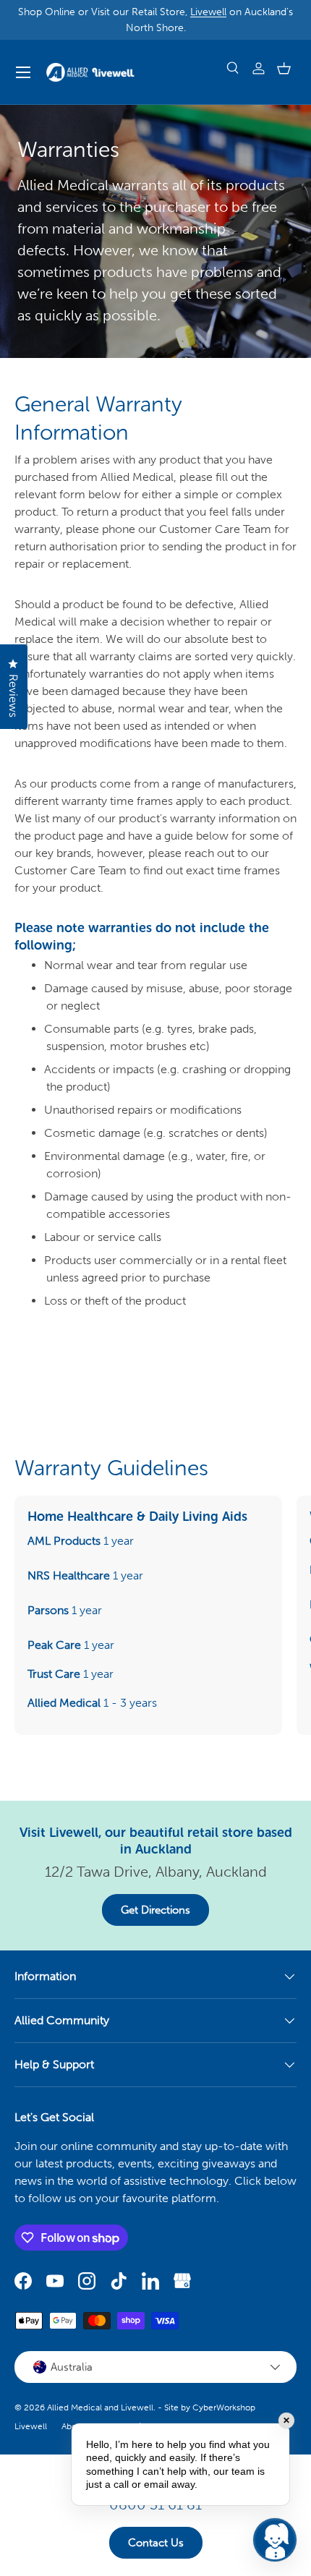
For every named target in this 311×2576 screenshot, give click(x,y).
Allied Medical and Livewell (100, 2407)
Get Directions (155, 1910)
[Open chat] (275, 2540)
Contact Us (156, 2543)
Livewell (208, 12)
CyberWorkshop (224, 2407)
